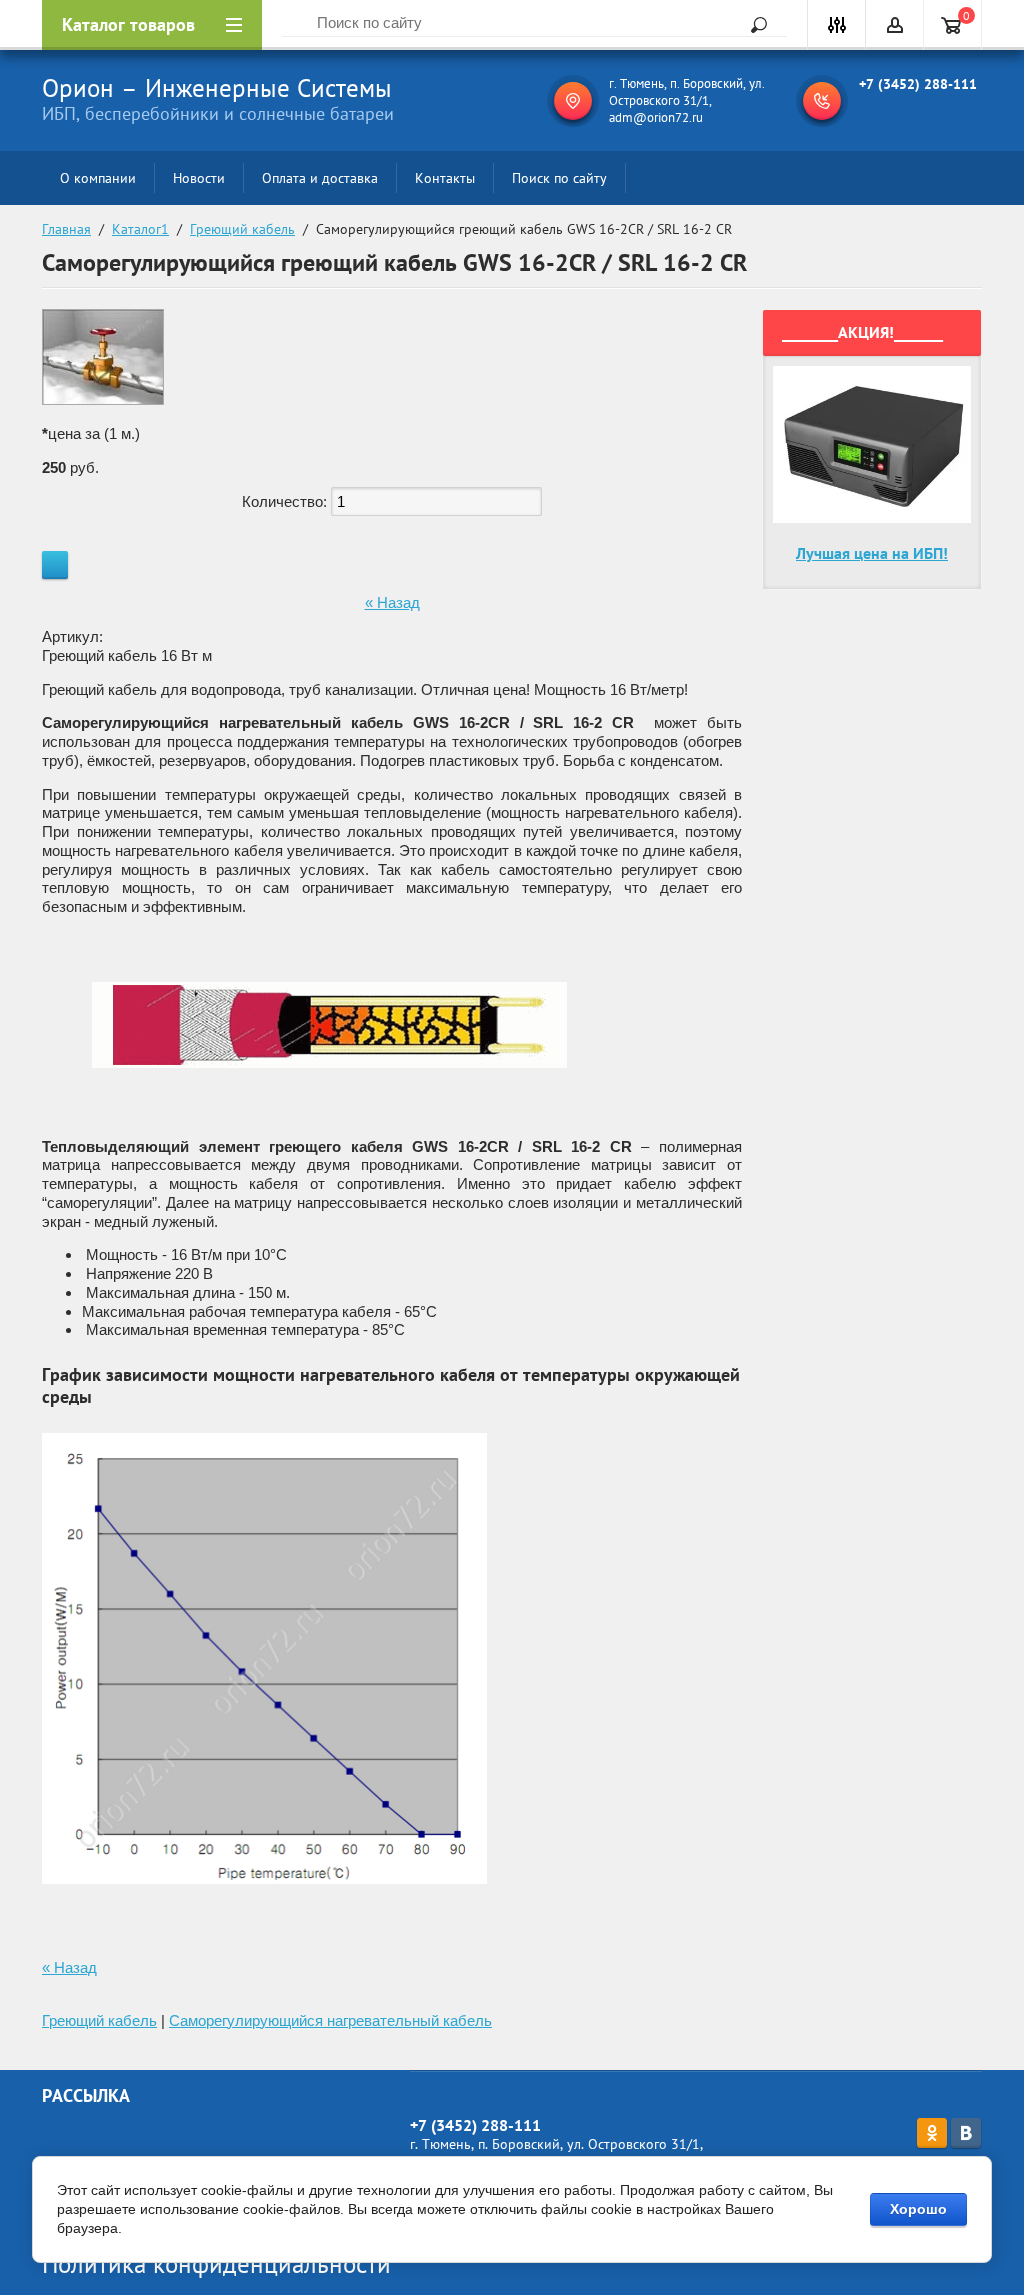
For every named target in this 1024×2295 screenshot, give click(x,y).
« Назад (392, 602)
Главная (66, 229)
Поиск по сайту (559, 178)
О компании (98, 178)
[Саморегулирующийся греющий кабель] (329, 1112)
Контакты (445, 178)
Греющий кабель (242, 229)
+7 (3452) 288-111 (918, 84)
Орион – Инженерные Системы (217, 88)
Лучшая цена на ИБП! (872, 553)
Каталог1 (140, 229)
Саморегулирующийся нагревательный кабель (330, 2020)
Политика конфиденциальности (216, 2264)
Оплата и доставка (320, 178)
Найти (752, 25)
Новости (199, 178)
